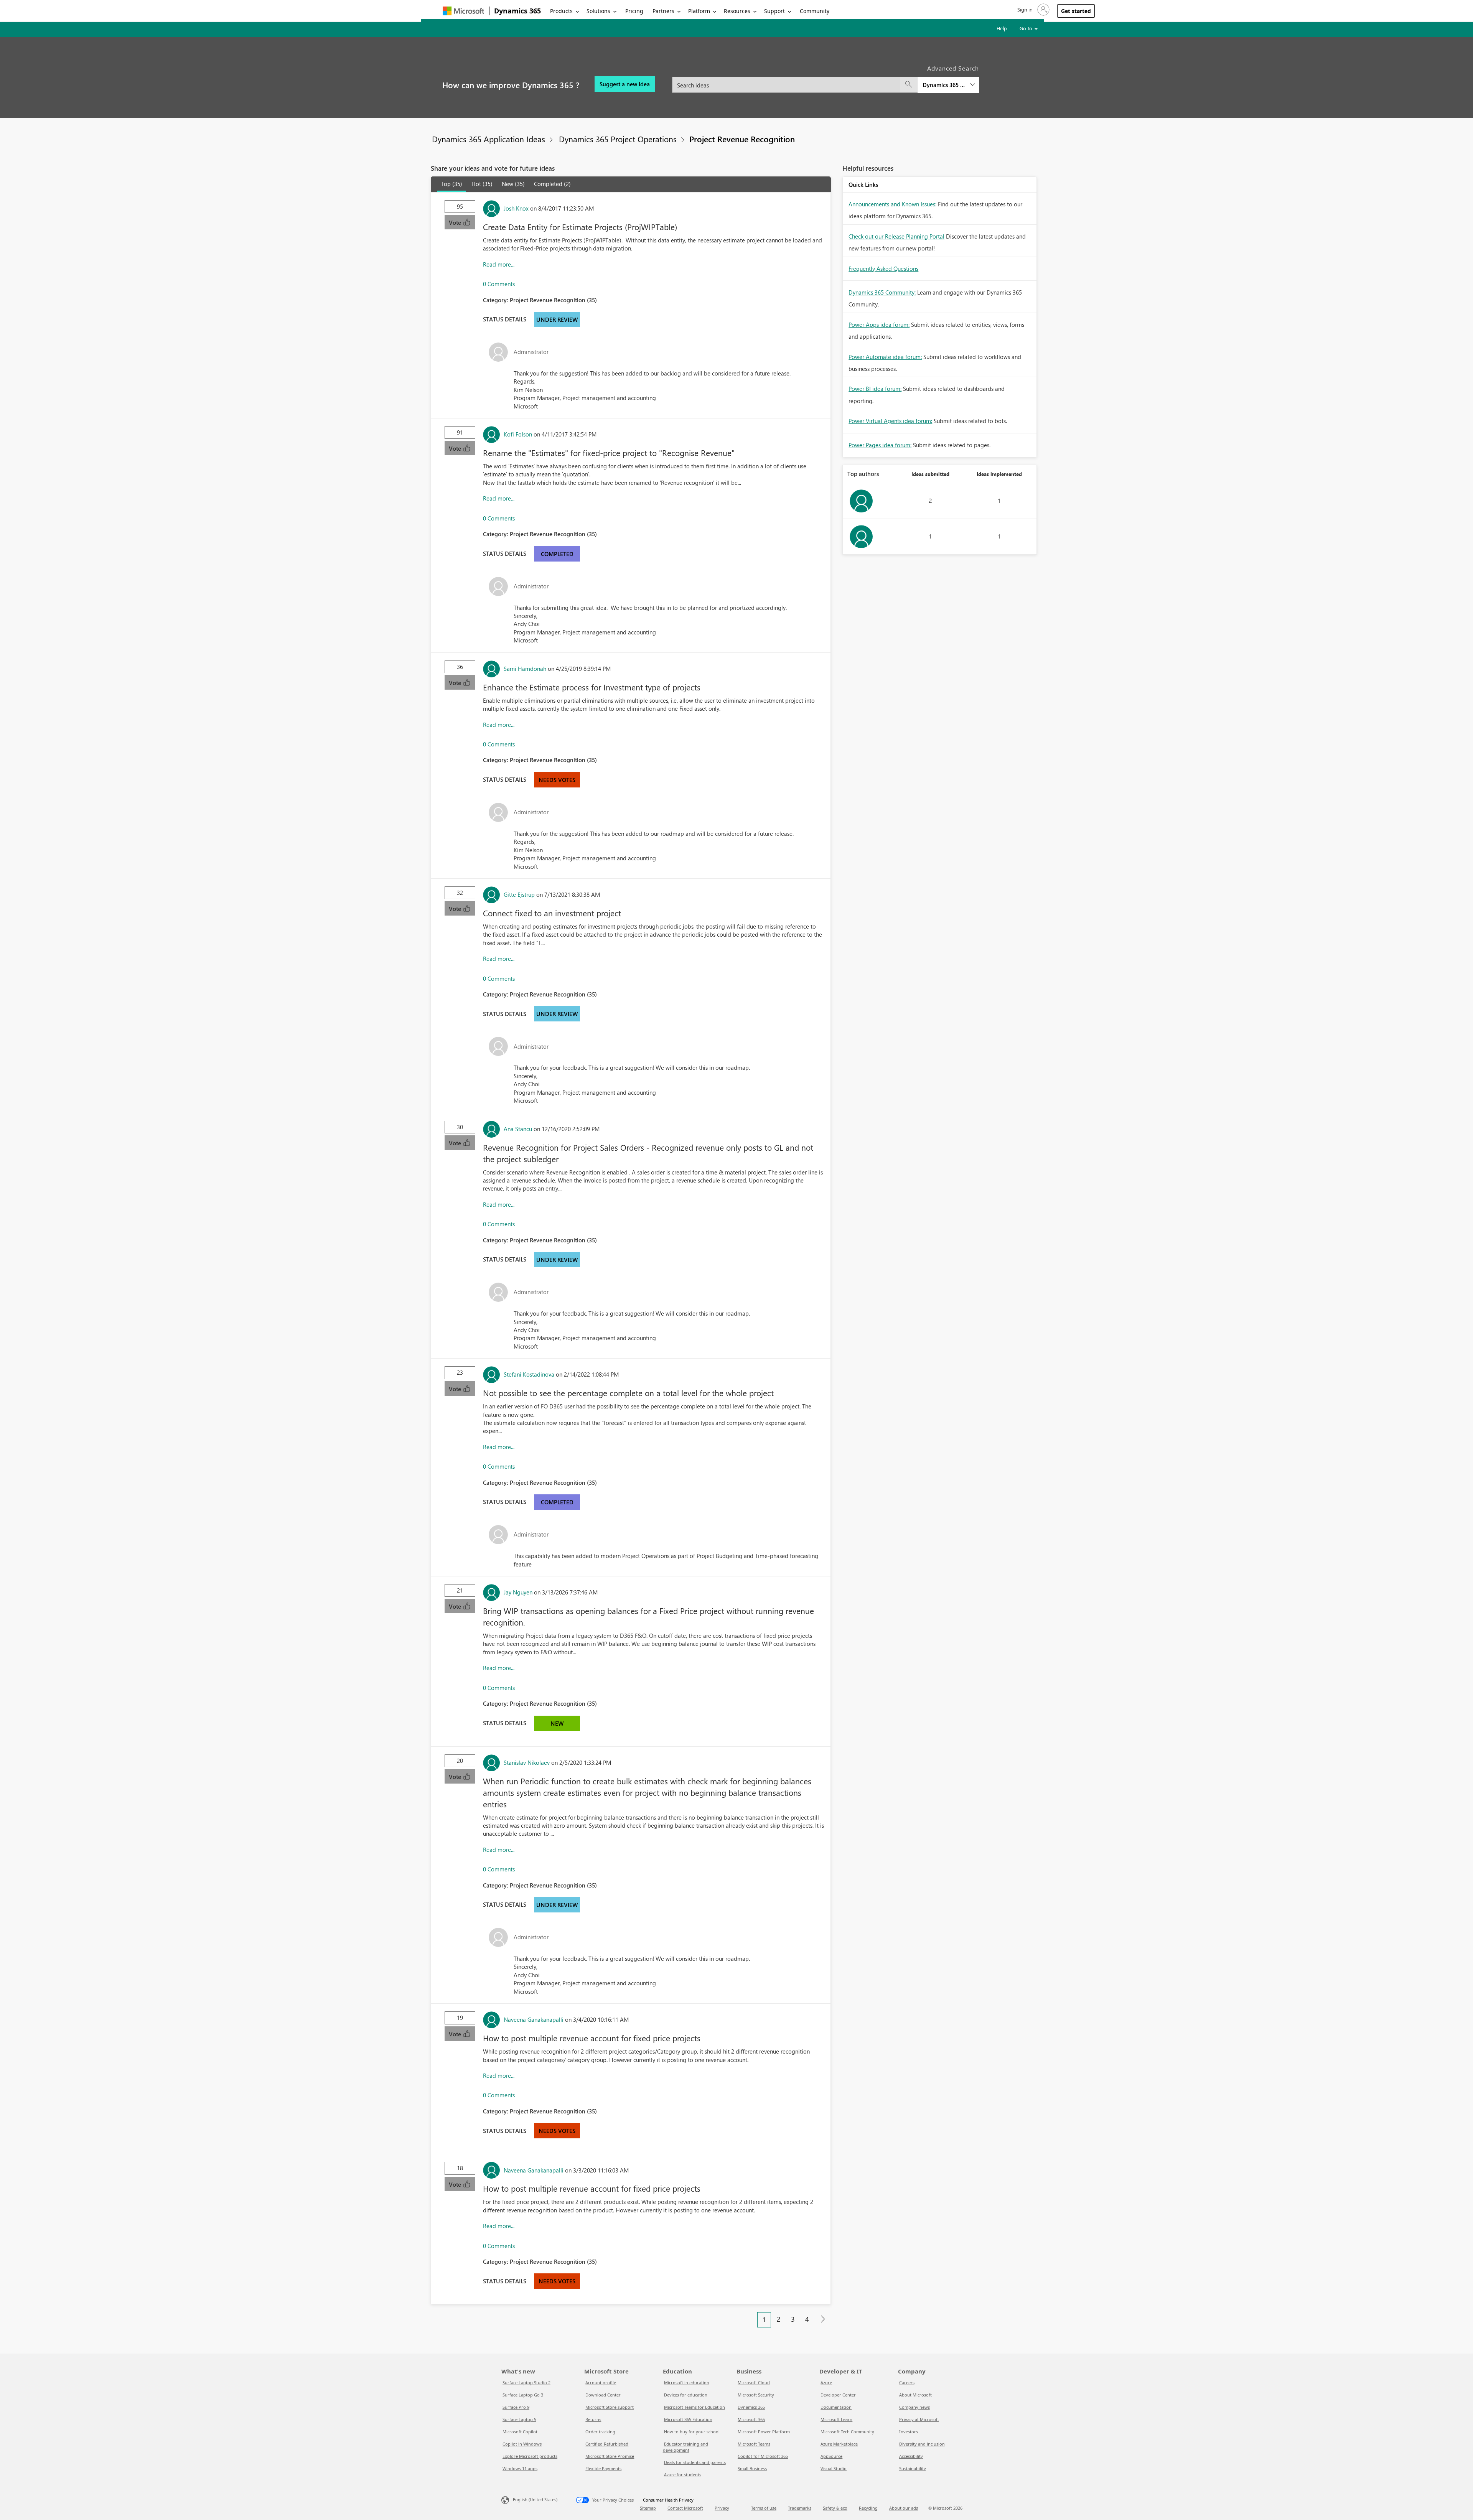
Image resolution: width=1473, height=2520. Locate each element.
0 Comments (499, 284)
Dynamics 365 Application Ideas (489, 139)
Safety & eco (835, 2508)
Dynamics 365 (517, 11)
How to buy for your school (692, 2432)
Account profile (601, 2382)
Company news (914, 2407)
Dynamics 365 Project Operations (618, 139)
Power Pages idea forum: (880, 445)
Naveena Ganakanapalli (534, 2019)
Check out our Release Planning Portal (896, 236)
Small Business (752, 2468)
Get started (1076, 11)
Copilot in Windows (522, 2444)
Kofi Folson (518, 434)
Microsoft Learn (836, 2419)
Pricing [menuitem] (634, 11)
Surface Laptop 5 (519, 2419)
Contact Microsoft (685, 2508)
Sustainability (913, 2468)
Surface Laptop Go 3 (523, 2395)
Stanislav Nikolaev (527, 1762)
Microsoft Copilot (520, 2432)
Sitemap (648, 2508)
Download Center (603, 2395)
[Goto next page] (823, 2319)
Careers (907, 2382)
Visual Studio (834, 2468)
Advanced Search (953, 68)
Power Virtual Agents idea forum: (890, 421)
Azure (826, 2382)
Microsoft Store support (610, 2407)
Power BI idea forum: (875, 389)
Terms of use (764, 2508)
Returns (593, 2419)
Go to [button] (1027, 28)
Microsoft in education (687, 2382)
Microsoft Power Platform (764, 2432)
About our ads (904, 2508)
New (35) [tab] (513, 184)
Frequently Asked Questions (883, 268)
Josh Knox (516, 208)
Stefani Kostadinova (529, 1374)
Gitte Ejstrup (519, 894)
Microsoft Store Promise (610, 2456)
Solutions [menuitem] (598, 11)
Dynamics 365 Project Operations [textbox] (944, 85)
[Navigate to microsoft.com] (463, 11)
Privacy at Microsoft (919, 2419)
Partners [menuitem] (663, 11)
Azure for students (683, 2475)
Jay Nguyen (518, 1592)
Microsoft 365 (751, 2419)
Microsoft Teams (754, 2444)
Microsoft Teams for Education (694, 2407)
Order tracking (600, 2432)
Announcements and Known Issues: (892, 204)
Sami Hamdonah (525, 669)
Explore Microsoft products (530, 2456)
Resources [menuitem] (737, 11)
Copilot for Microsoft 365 (763, 2456)
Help (1002, 28)
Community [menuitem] (815, 11)
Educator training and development (685, 2447)
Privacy (722, 2508)
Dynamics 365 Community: (882, 292)
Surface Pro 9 (516, 2407)
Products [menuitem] (561, 11)
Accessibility (911, 2456)
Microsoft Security (756, 2395)
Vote (456, 222)
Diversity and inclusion (922, 2444)
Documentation (836, 2407)
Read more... (499, 264)
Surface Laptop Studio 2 (526, 2382)
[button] (1033, 10)
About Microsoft (915, 2395)
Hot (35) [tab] (482, 184)
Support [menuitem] (774, 11)
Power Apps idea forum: (879, 324)
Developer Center (838, 2395)
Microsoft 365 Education (688, 2419)
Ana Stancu (518, 1129)
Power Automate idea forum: (885, 357)
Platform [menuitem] (699, 11)
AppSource (831, 2456)
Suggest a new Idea (625, 84)
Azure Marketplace (839, 2444)
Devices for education (686, 2395)
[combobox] (825, 80)
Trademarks (800, 2508)
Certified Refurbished (607, 2444)
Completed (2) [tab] (552, 184)
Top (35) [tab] (451, 184)
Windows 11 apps (520, 2468)
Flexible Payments (603, 2468)
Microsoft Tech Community (847, 2432)
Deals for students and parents (695, 2462)
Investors (909, 2432)
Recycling (868, 2508)
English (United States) (535, 2499)
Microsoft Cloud (754, 2382)
